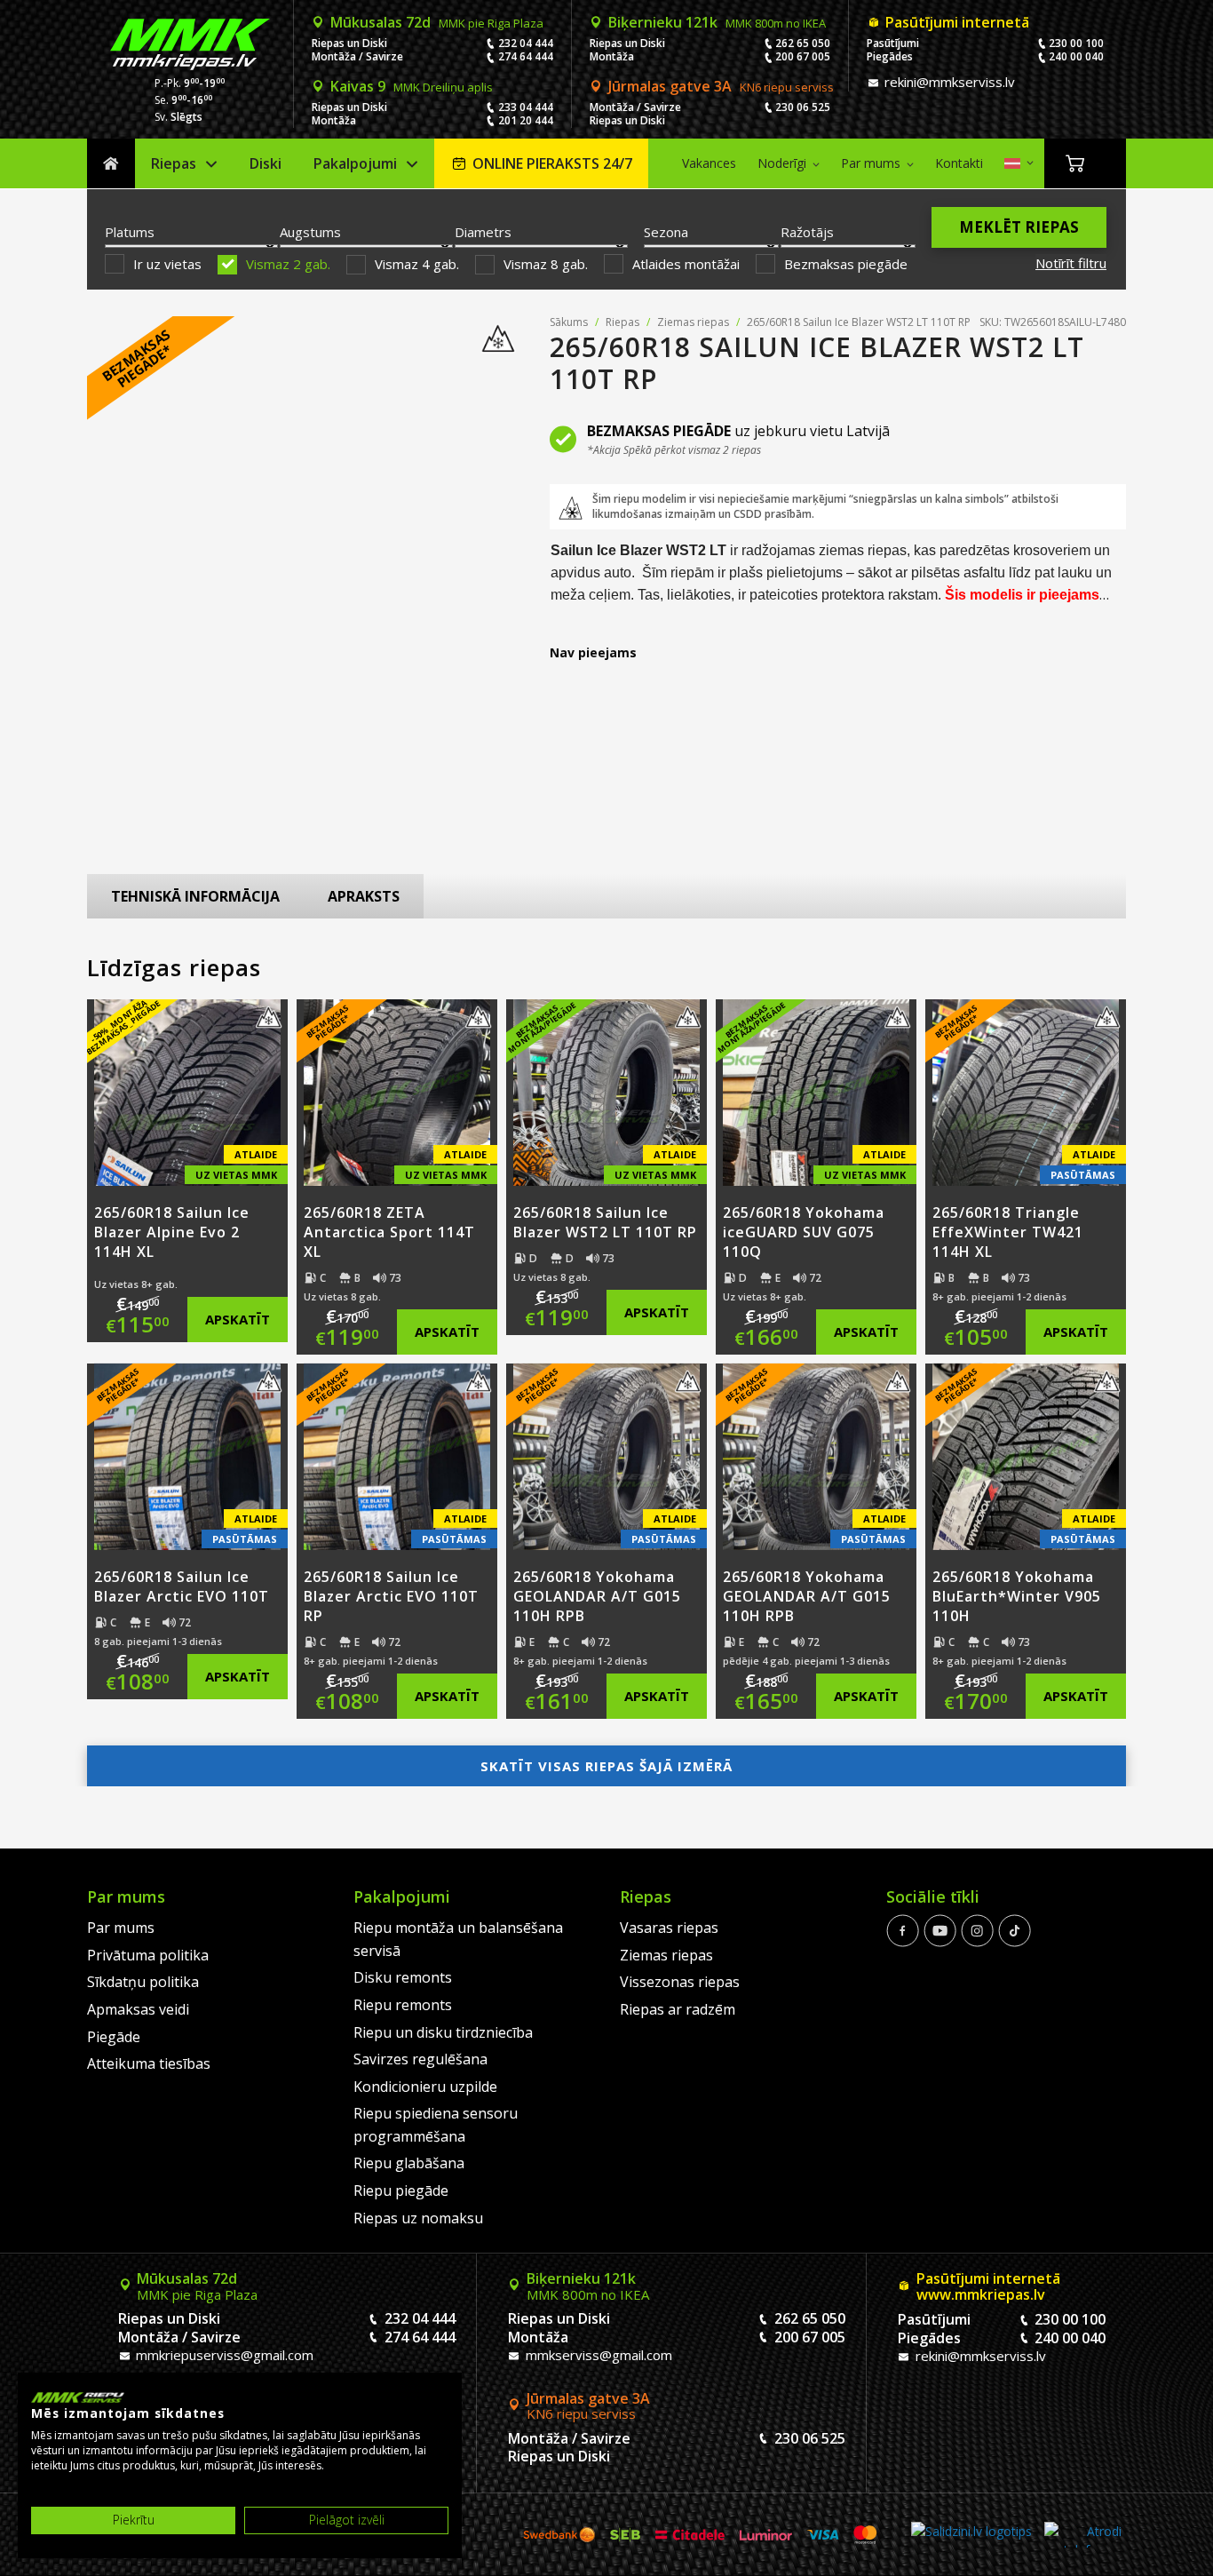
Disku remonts (403, 1977)
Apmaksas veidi (138, 2009)
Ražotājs (807, 232)
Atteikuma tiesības (149, 2063)
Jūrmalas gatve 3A (721, 86)
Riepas (174, 163)
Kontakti (959, 163)
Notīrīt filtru (1071, 263)
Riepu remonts (403, 2005)
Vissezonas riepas (680, 1982)
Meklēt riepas (1019, 227)
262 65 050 (803, 43)
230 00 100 (1076, 43)
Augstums (310, 232)
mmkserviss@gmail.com (597, 2355)
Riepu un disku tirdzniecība (443, 2032)
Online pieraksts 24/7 (552, 163)
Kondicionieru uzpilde (425, 2087)
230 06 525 (803, 107)
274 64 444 (526, 56)
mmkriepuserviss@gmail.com (223, 2355)
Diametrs (483, 232)
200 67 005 (803, 56)
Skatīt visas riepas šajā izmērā (606, 1766)
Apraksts (364, 896)
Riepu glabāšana (409, 2163)
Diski (266, 163)
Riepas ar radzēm (678, 2009)
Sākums (111, 164)
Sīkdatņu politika (143, 1982)
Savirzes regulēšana (420, 2059)
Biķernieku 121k (717, 22)
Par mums (871, 163)
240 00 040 (1076, 56)
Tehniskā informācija (195, 896)
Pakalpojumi (355, 163)
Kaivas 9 (412, 86)
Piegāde (114, 2037)
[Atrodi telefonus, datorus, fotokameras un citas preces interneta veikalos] (1083, 2535)
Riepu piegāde (401, 2190)
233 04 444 (526, 107)
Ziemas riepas (693, 322)
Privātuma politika (148, 1955)
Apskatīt (238, 1319)
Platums (130, 232)
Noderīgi (782, 163)
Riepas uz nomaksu (418, 2218)
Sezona (666, 232)
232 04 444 (526, 43)
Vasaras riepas (669, 1928)
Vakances (709, 163)
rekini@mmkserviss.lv (948, 82)
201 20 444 (526, 120)
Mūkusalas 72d (437, 22)
